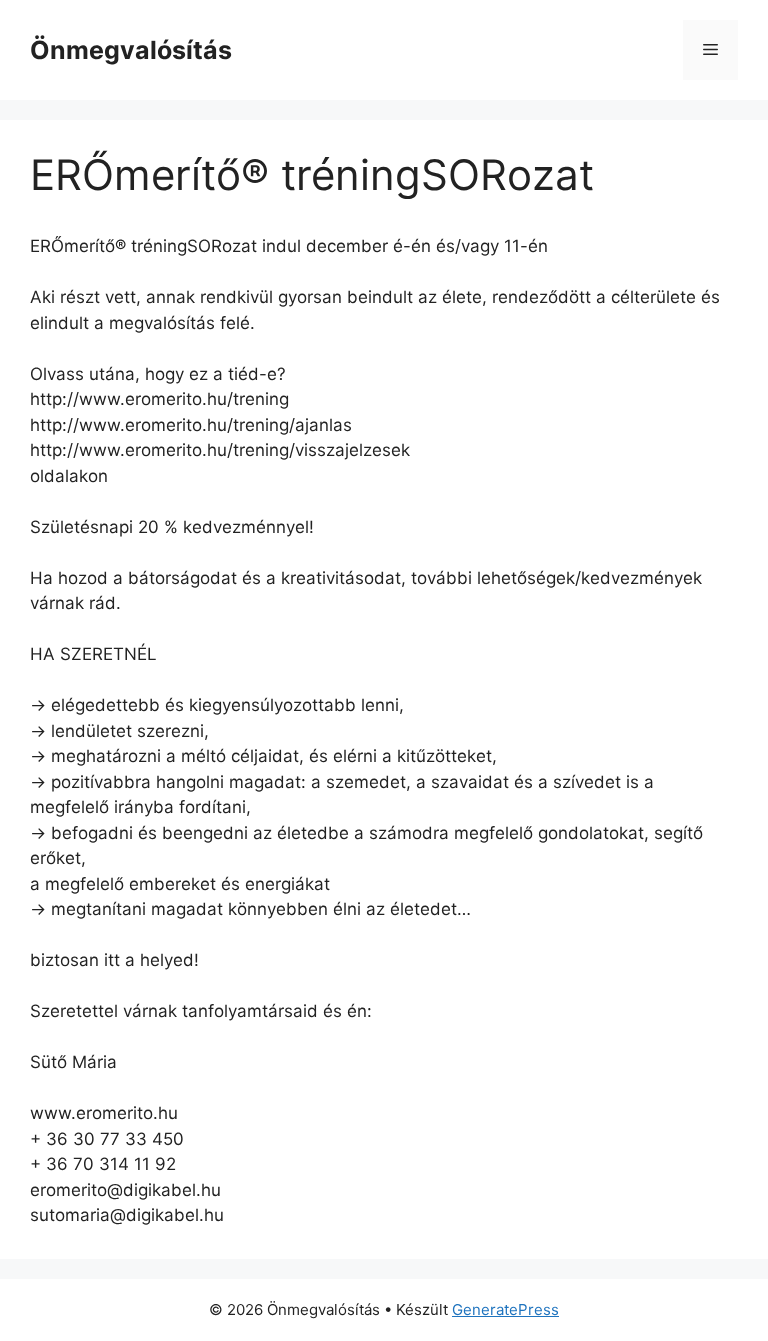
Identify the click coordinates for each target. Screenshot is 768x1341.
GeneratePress (505, 1309)
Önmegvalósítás (131, 50)
